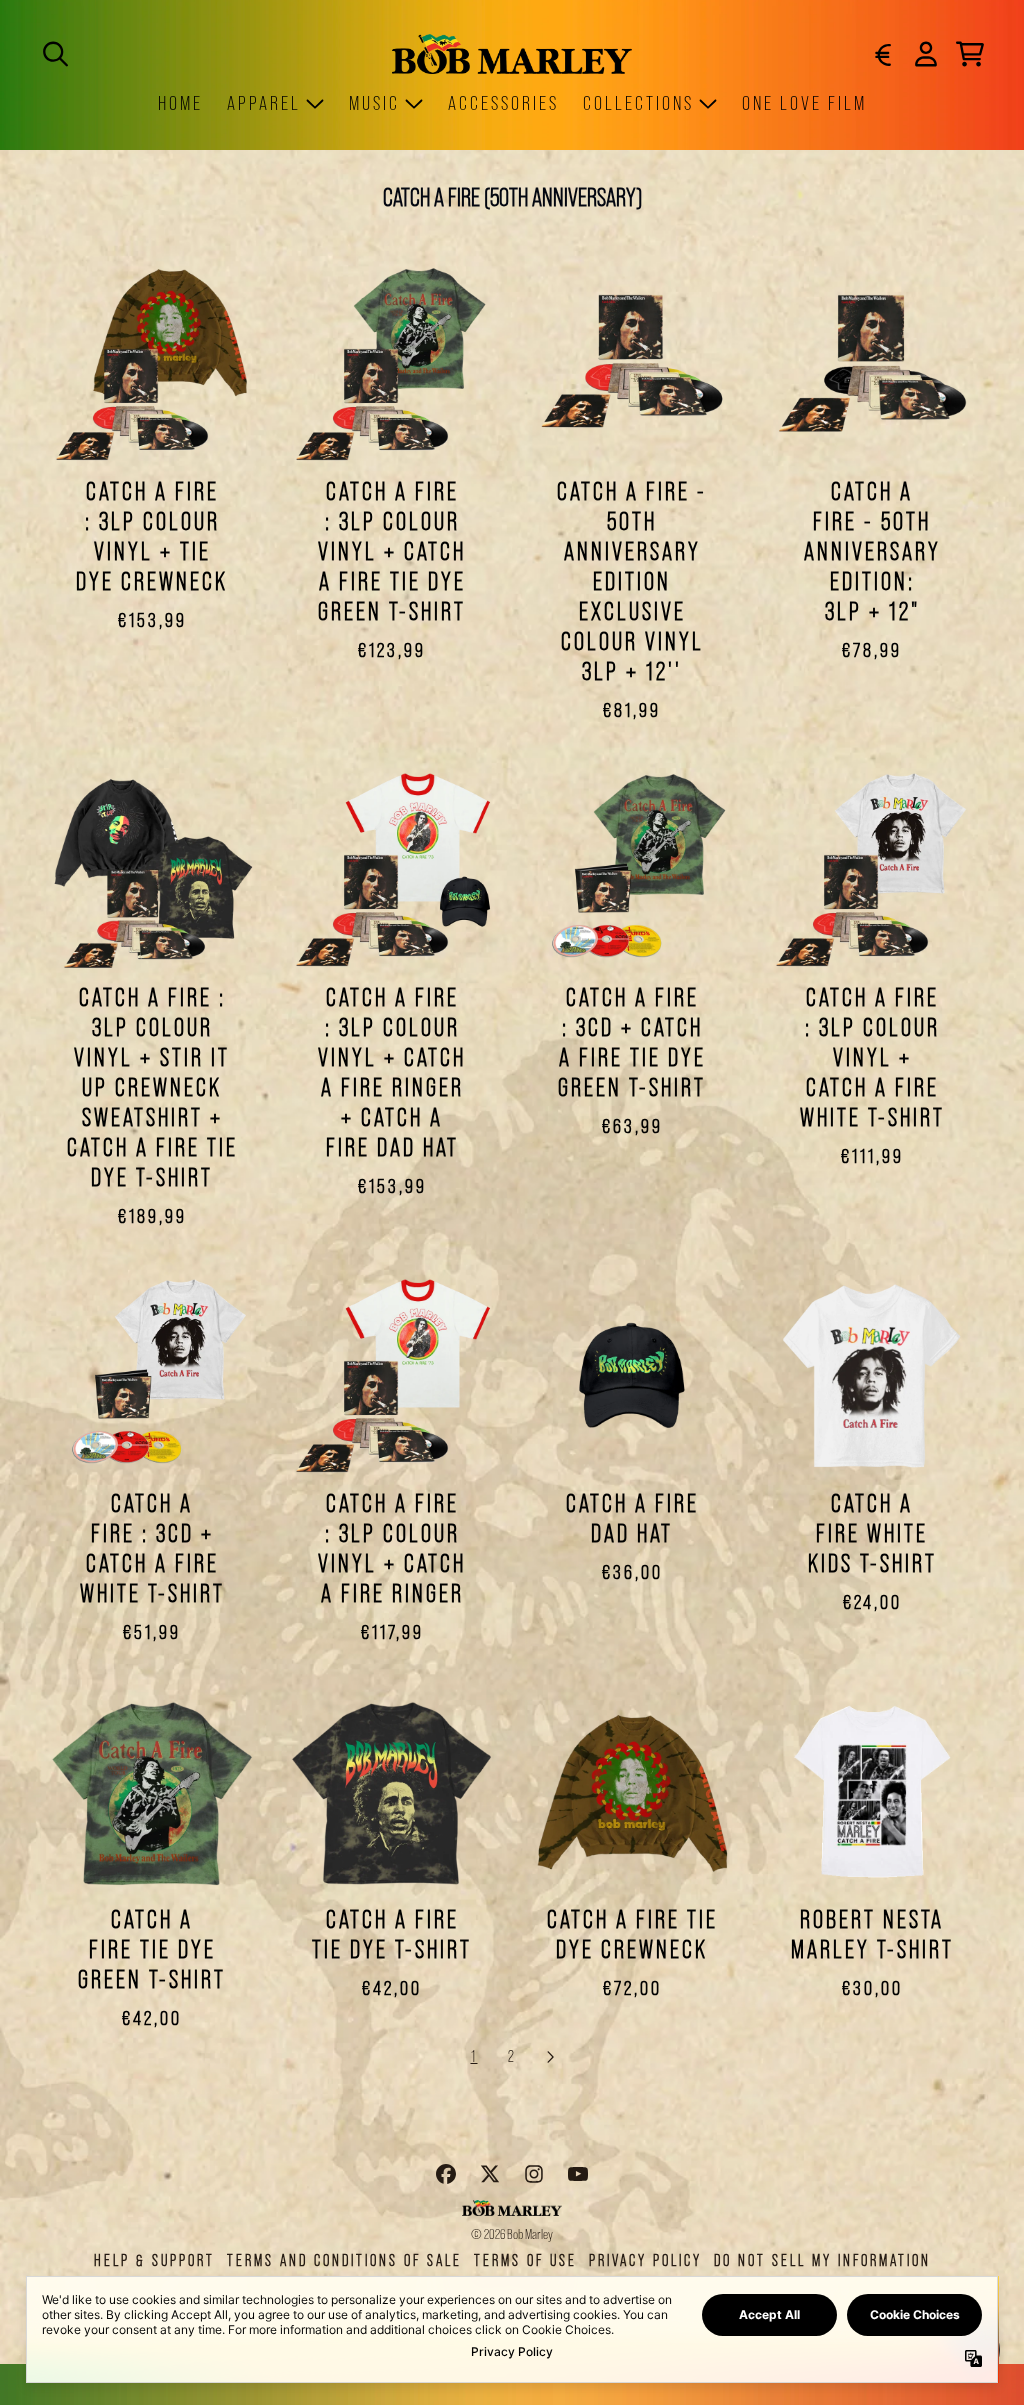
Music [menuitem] (374, 103)
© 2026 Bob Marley (512, 2234)
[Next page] (550, 2057)
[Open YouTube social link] (578, 2174)
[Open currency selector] (882, 54)
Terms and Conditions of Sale (344, 2260)
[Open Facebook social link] (446, 2174)
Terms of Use (525, 2260)
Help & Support (154, 2260)
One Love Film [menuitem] (804, 103)
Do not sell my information (822, 2260)
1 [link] (474, 2056)
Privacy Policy (645, 2260)
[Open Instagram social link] (534, 2174)
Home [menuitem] (180, 103)
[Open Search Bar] (54, 54)
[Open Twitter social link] (490, 2174)
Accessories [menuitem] (503, 103)
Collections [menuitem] (638, 103)
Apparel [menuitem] (264, 103)
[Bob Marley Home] (512, 53)
